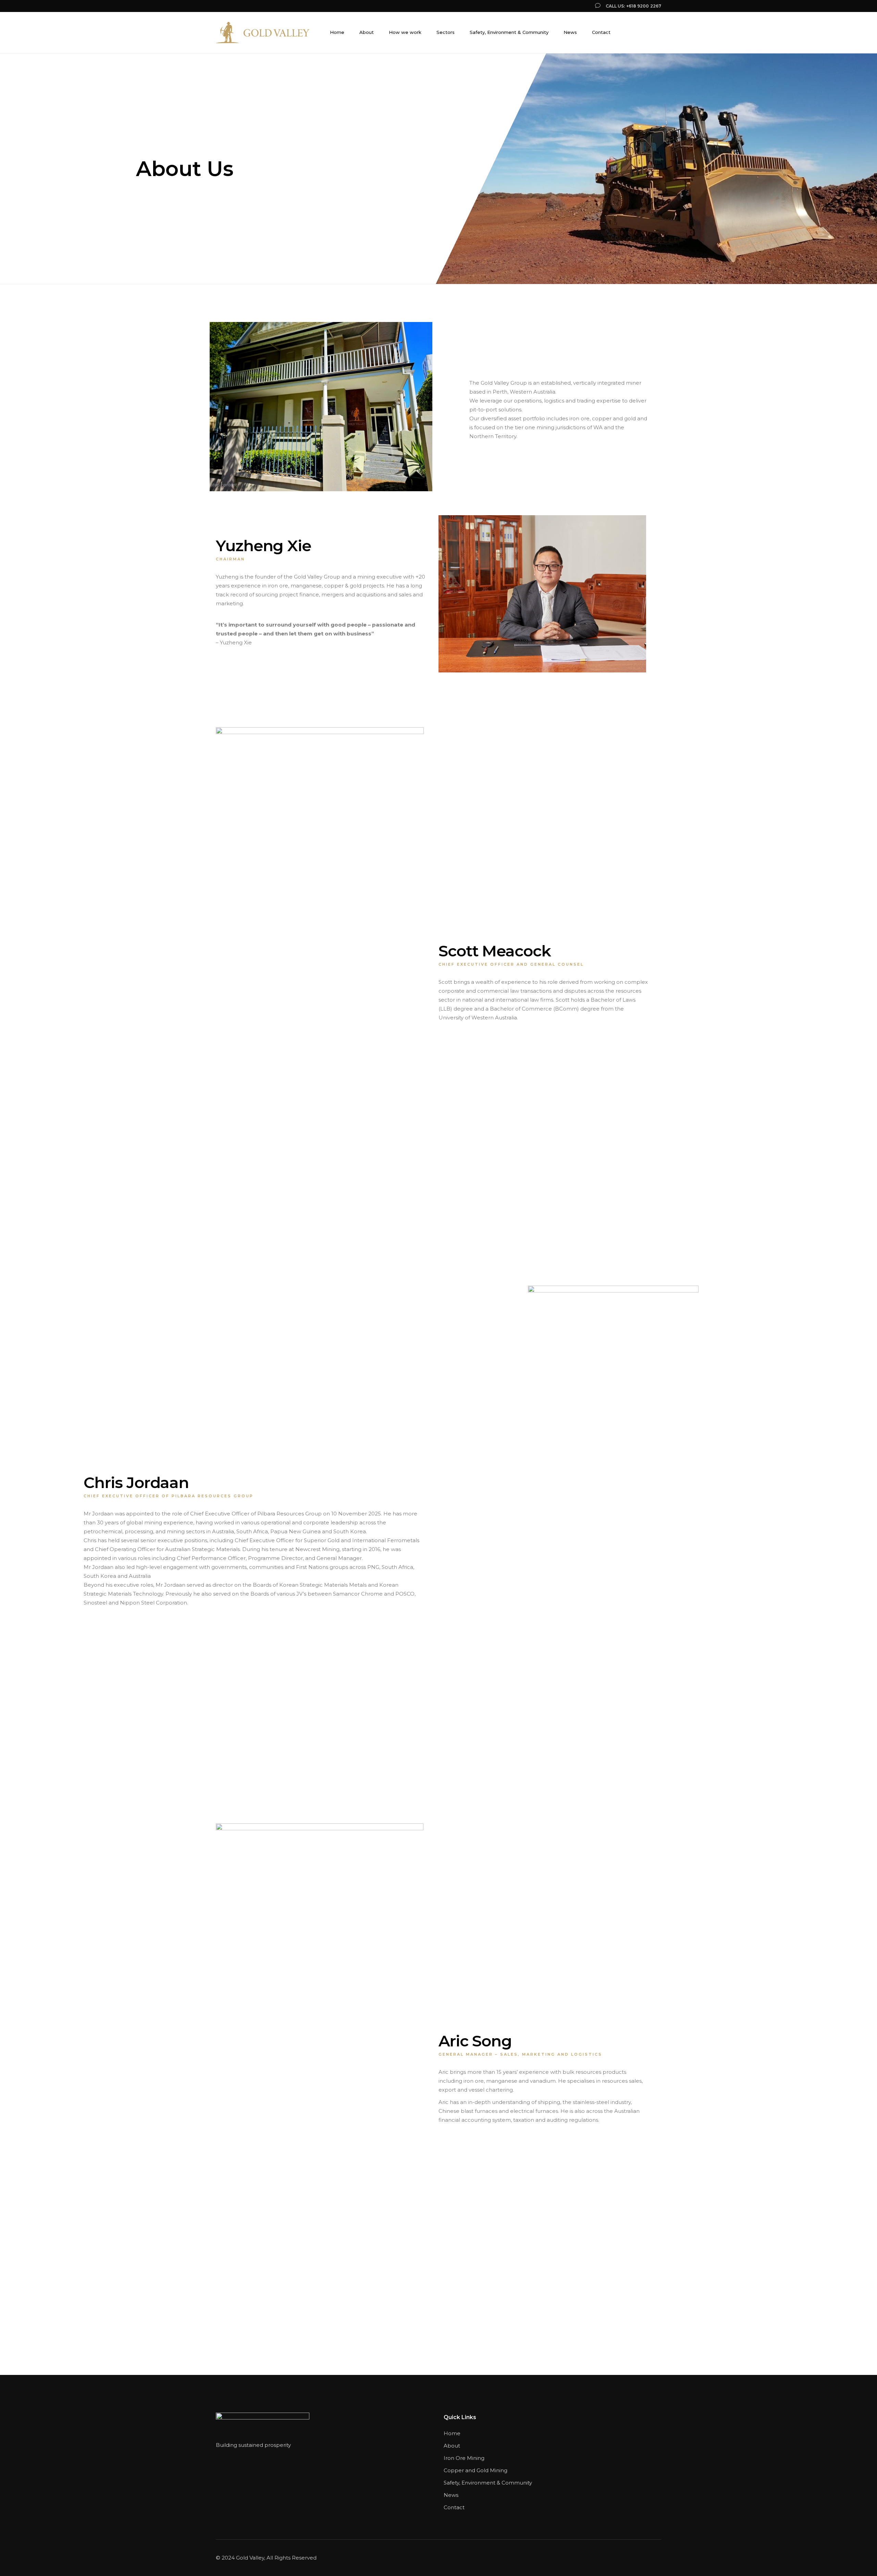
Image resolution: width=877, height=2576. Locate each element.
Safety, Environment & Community (488, 2483)
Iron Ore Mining (464, 2458)
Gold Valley (250, 2558)
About (452, 2446)
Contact (454, 2507)
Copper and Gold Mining (476, 2470)
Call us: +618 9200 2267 (633, 6)
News (451, 2495)
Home (452, 2433)
